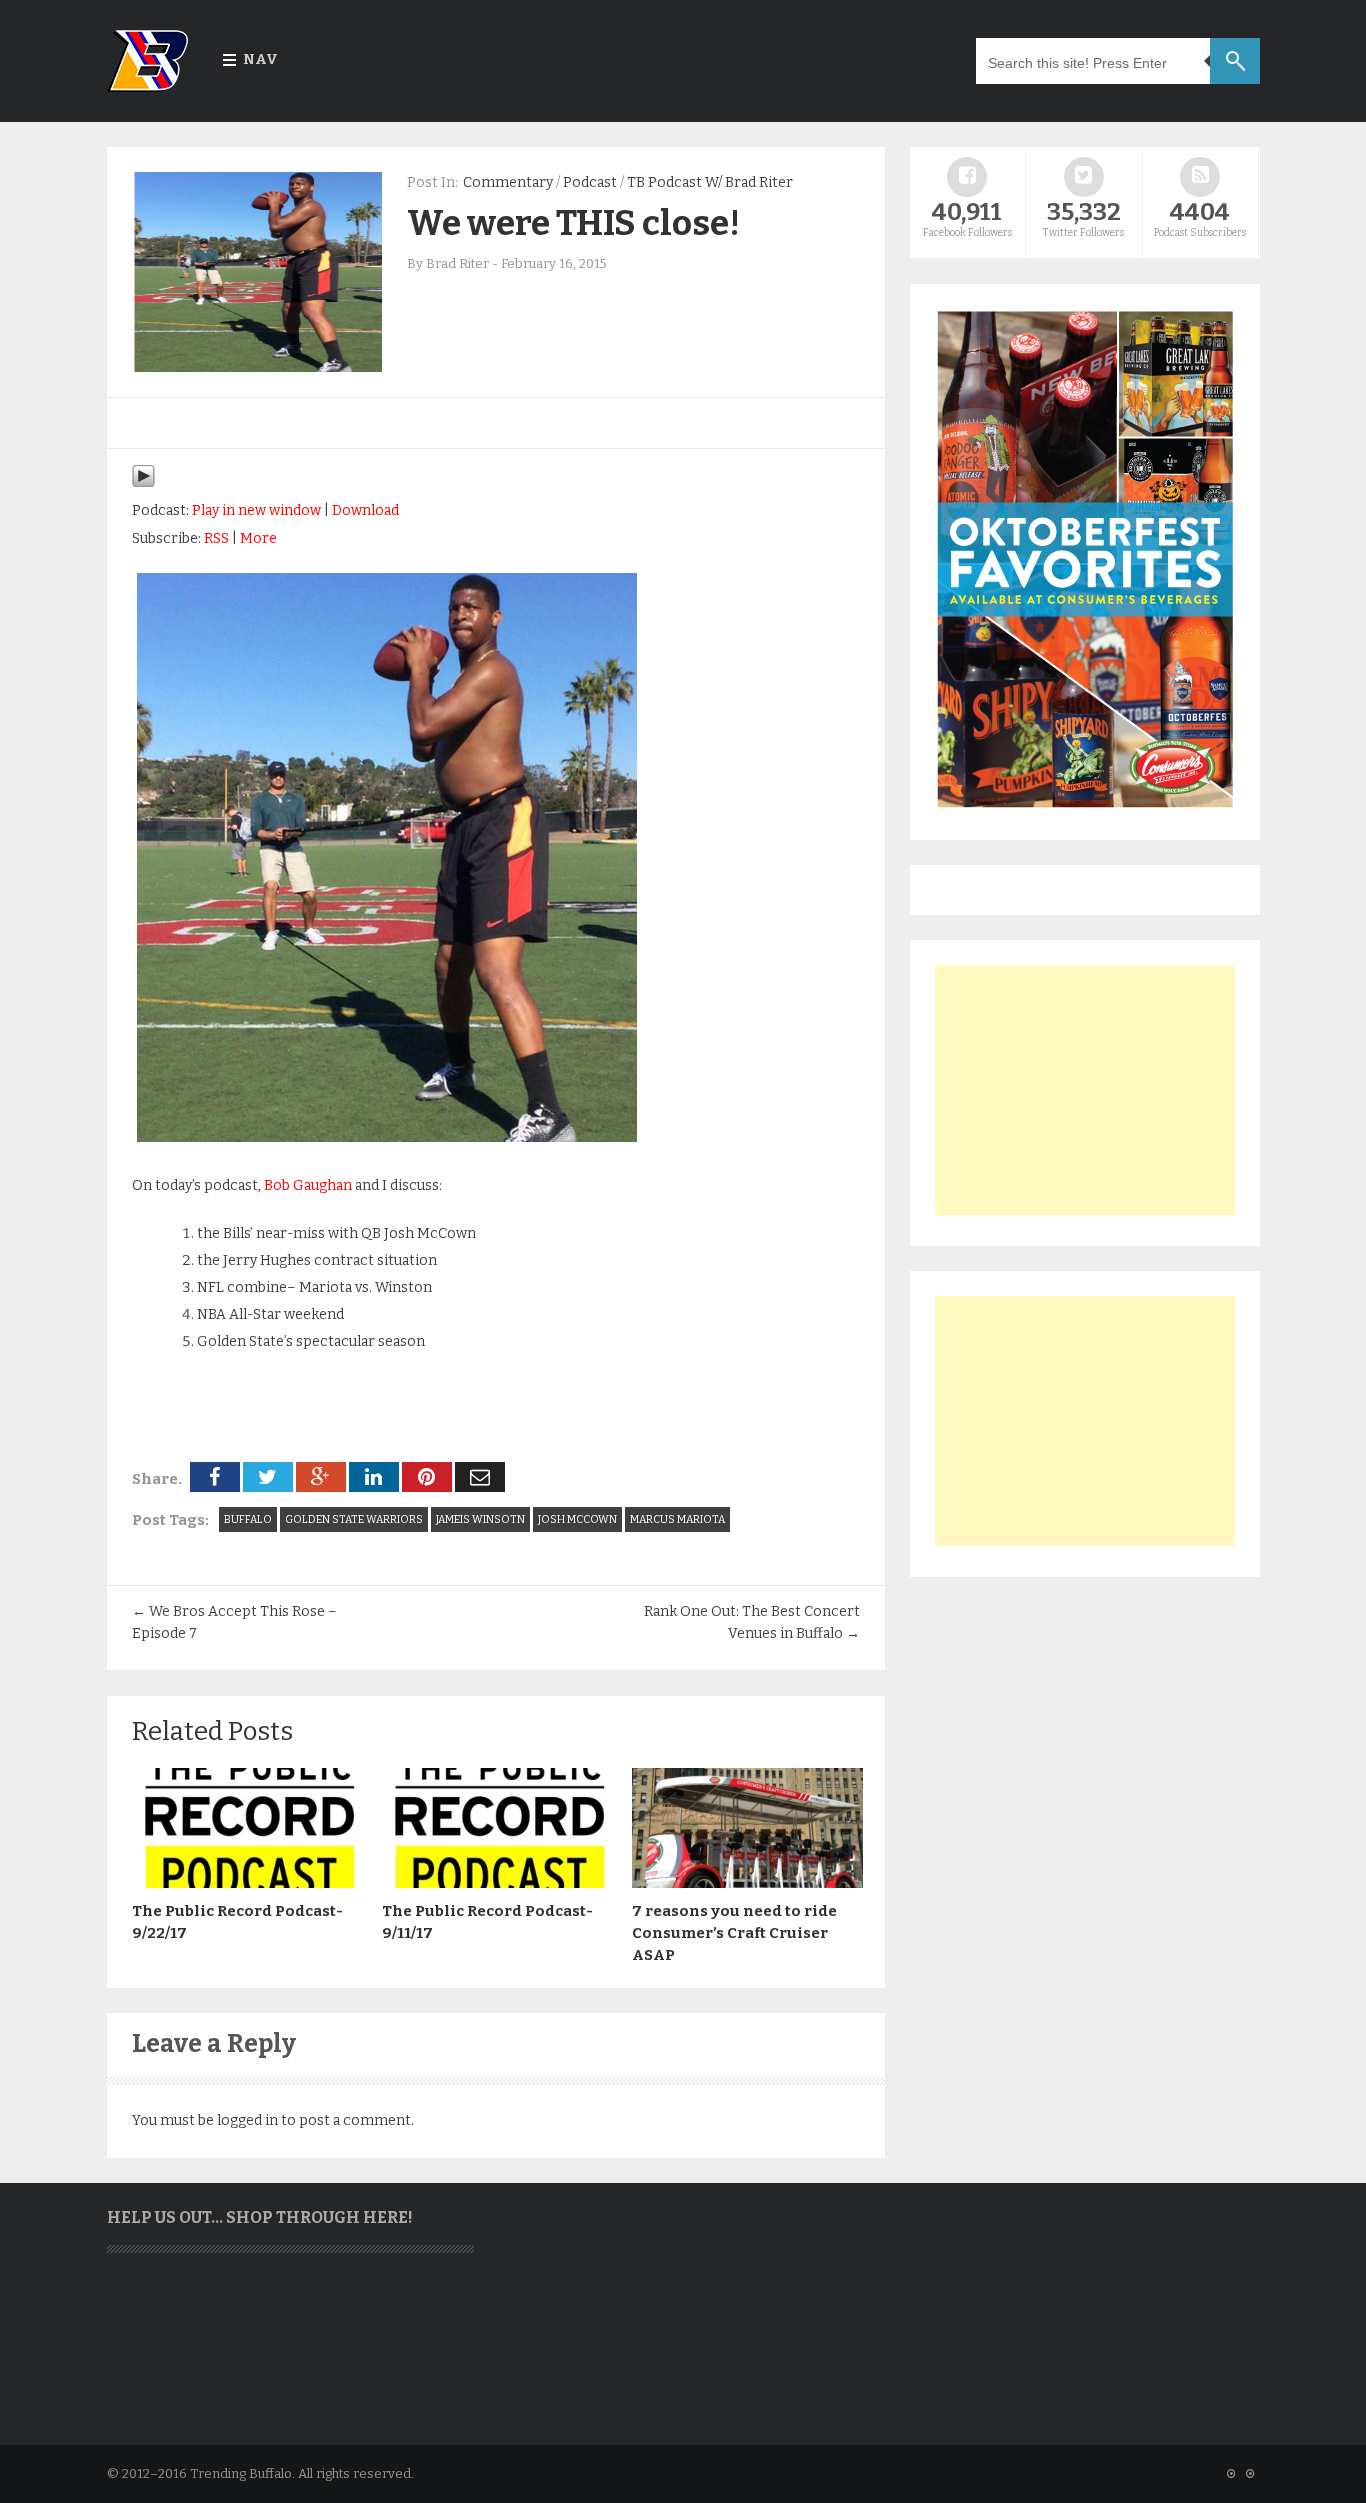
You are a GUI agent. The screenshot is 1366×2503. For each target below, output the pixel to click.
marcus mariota (677, 1519)
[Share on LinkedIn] (374, 1477)
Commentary (508, 182)
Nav (260, 59)
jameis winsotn (480, 1519)
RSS (216, 538)
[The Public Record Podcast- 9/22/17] (247, 1883)
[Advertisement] (1085, 1090)
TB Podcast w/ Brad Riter (710, 182)
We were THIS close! (573, 223)
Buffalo (248, 1519)
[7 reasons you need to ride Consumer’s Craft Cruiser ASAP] (747, 1883)
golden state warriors (354, 1519)
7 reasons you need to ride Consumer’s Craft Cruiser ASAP (734, 1933)
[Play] (143, 483)
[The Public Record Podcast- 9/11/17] (497, 1883)
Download (365, 510)
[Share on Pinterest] (427, 1477)
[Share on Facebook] (215, 1477)
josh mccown (577, 1519)
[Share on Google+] (321, 1477)
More (258, 538)
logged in (247, 2120)
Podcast (590, 182)
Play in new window (256, 510)
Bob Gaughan (308, 1185)
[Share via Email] (480, 1477)
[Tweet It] (268, 1477)
